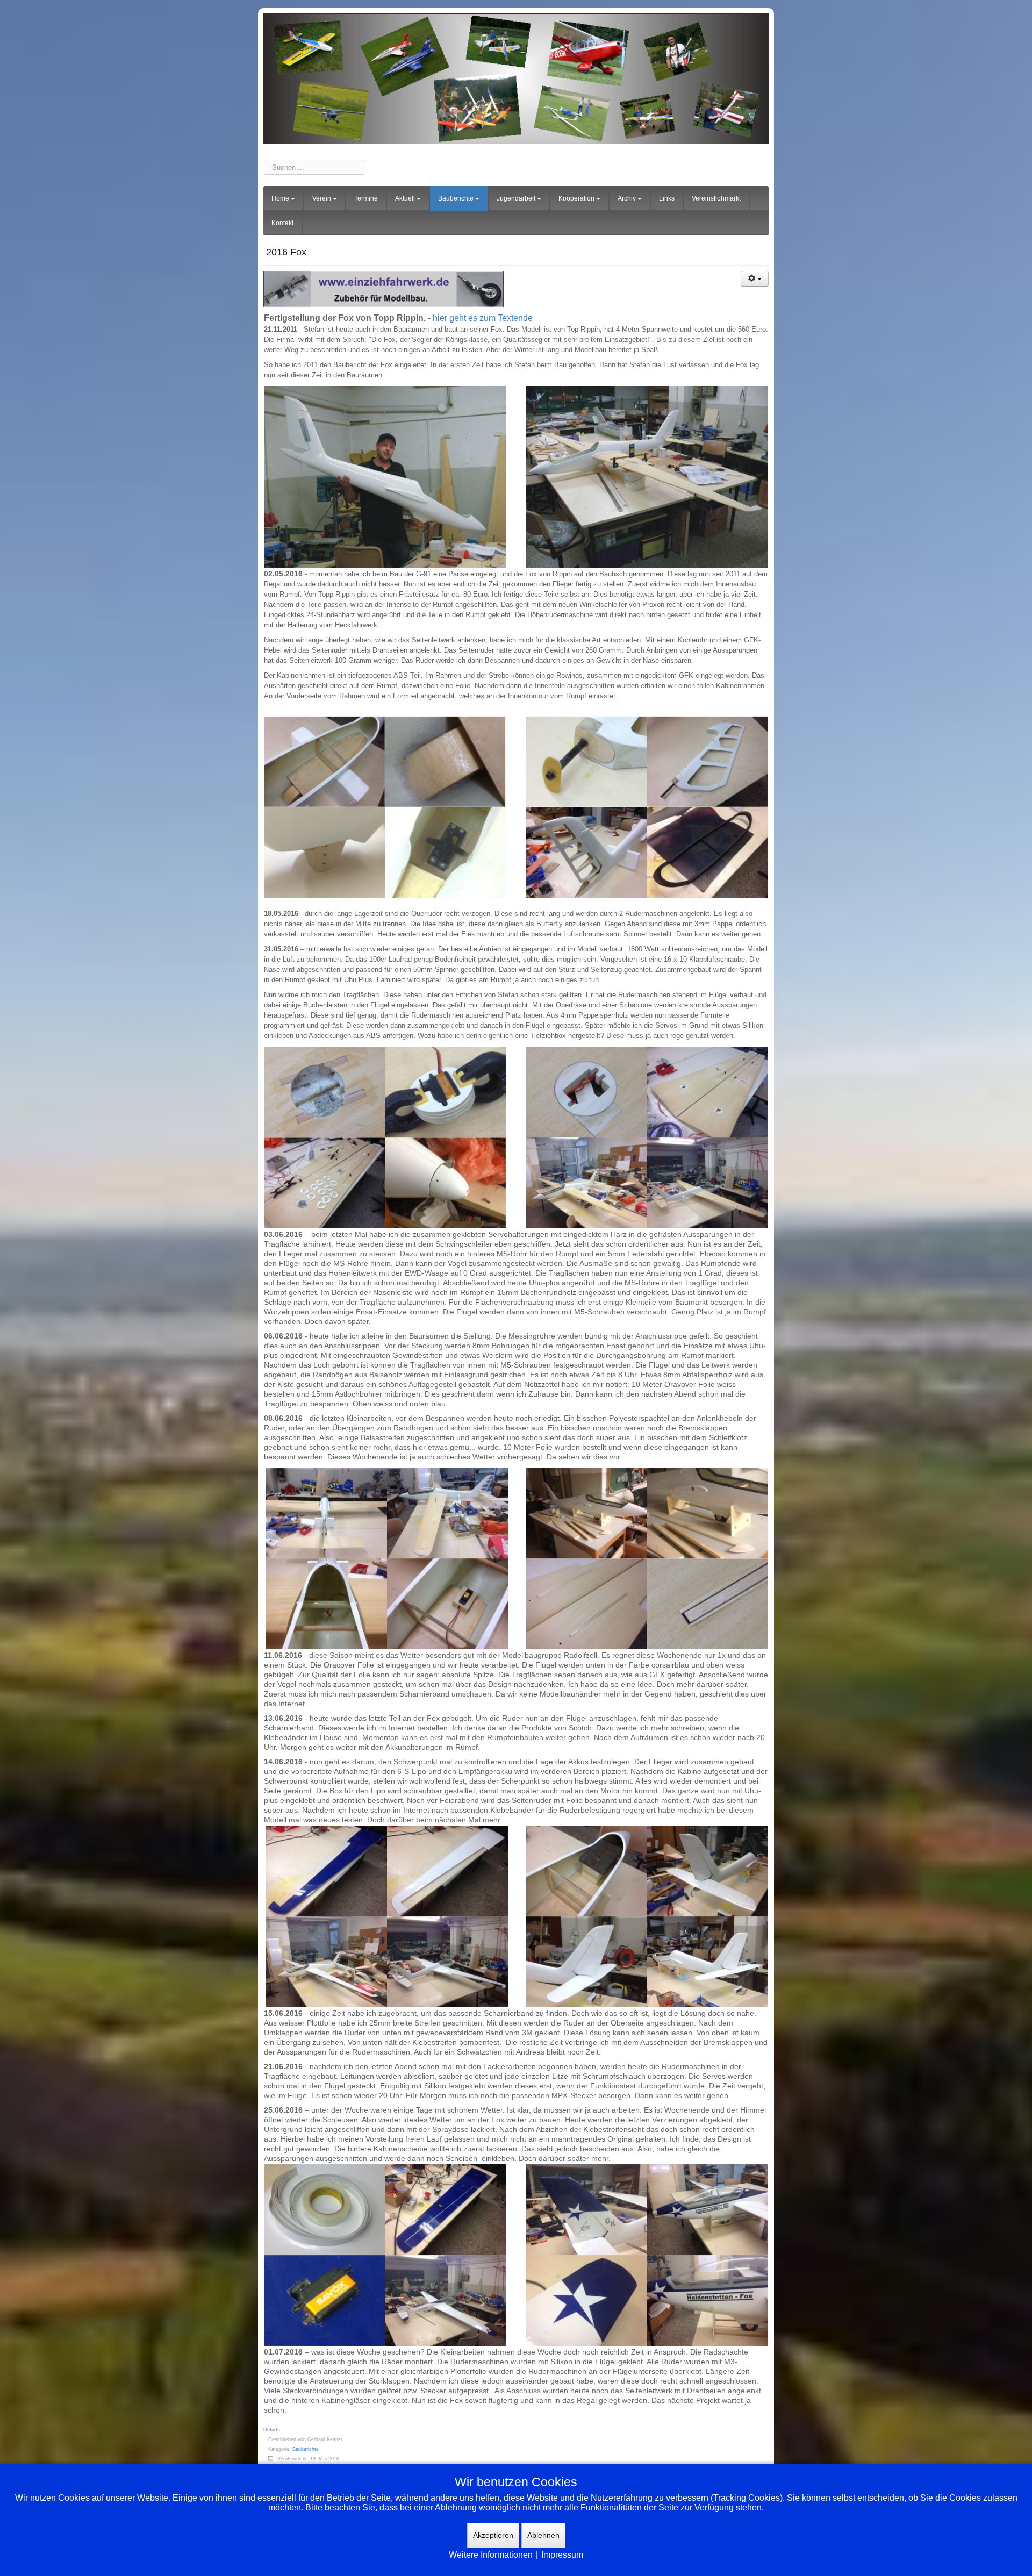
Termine (366, 198)
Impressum (562, 2555)
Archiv (627, 198)
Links (667, 198)
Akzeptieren (493, 2535)
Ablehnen (543, 2535)
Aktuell (405, 198)
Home (280, 198)
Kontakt (282, 223)
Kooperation (576, 198)
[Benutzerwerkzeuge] (755, 279)
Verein (322, 198)
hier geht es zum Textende (483, 318)
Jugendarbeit (516, 198)
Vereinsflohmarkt (716, 198)
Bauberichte (456, 198)
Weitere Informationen (491, 2555)
